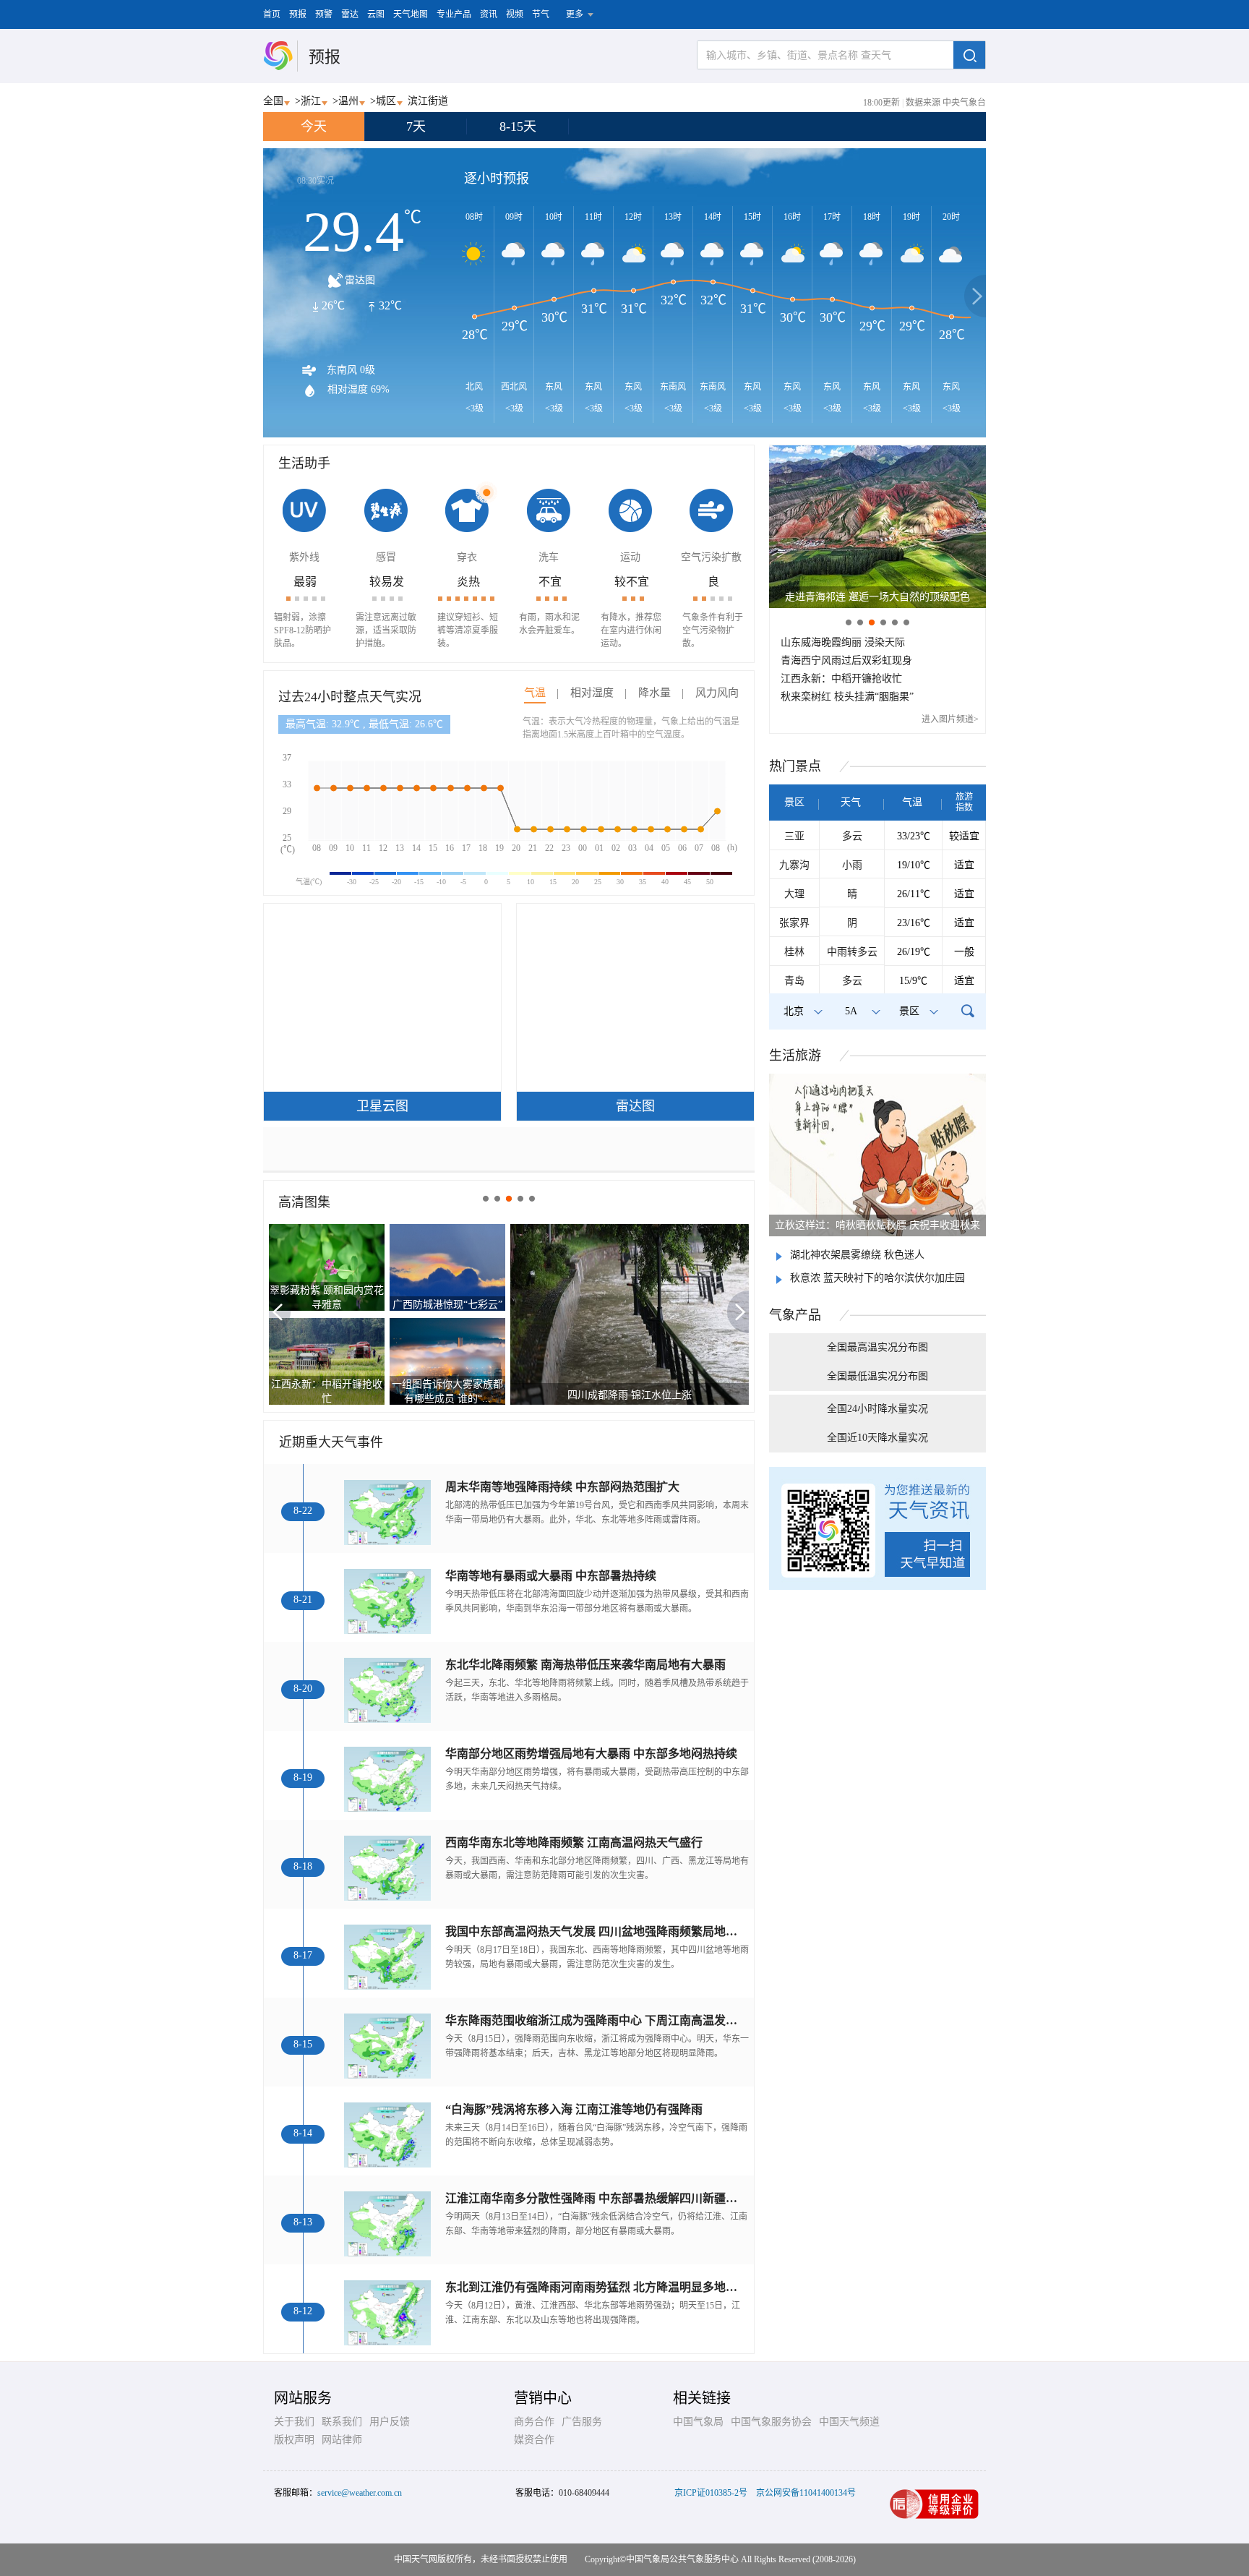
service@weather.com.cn (360, 2493)
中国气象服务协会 (771, 2422)
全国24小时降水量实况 (877, 1409)
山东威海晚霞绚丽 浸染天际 (843, 642)
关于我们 (294, 2422)
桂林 (794, 952)
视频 (515, 14)
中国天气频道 (849, 2422)
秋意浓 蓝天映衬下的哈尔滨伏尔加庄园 (877, 1278)
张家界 (794, 923)
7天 (416, 127)
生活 (795, 1056)
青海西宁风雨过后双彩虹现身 (846, 660)
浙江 (311, 101)
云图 (376, 14)
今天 (314, 127)
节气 (541, 14)
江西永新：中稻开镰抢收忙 (841, 679)
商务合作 (534, 2422)
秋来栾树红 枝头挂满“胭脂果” (847, 697)
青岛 (794, 981)
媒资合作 (534, 2440)
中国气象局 (698, 2422)
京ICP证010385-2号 (711, 2493)
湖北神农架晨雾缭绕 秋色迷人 (857, 1255)
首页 (272, 14)
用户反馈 (390, 2422)
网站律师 (342, 2440)
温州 (348, 101)
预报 (298, 14)
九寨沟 (794, 865)
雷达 (350, 14)
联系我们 (342, 2422)
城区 (386, 101)
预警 (324, 14)
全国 (273, 101)
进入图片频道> (950, 719)
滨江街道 (428, 101)
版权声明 (294, 2440)
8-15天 (518, 127)
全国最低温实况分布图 (877, 1376)
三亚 (794, 836)
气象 (795, 1315)
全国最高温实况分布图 (877, 1347)
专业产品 (454, 14)
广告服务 (582, 2422)
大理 (794, 894)
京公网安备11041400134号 (806, 2493)
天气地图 (411, 14)
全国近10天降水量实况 (877, 1438)
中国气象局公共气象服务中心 (682, 2559)
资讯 (489, 14)
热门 (795, 766)
